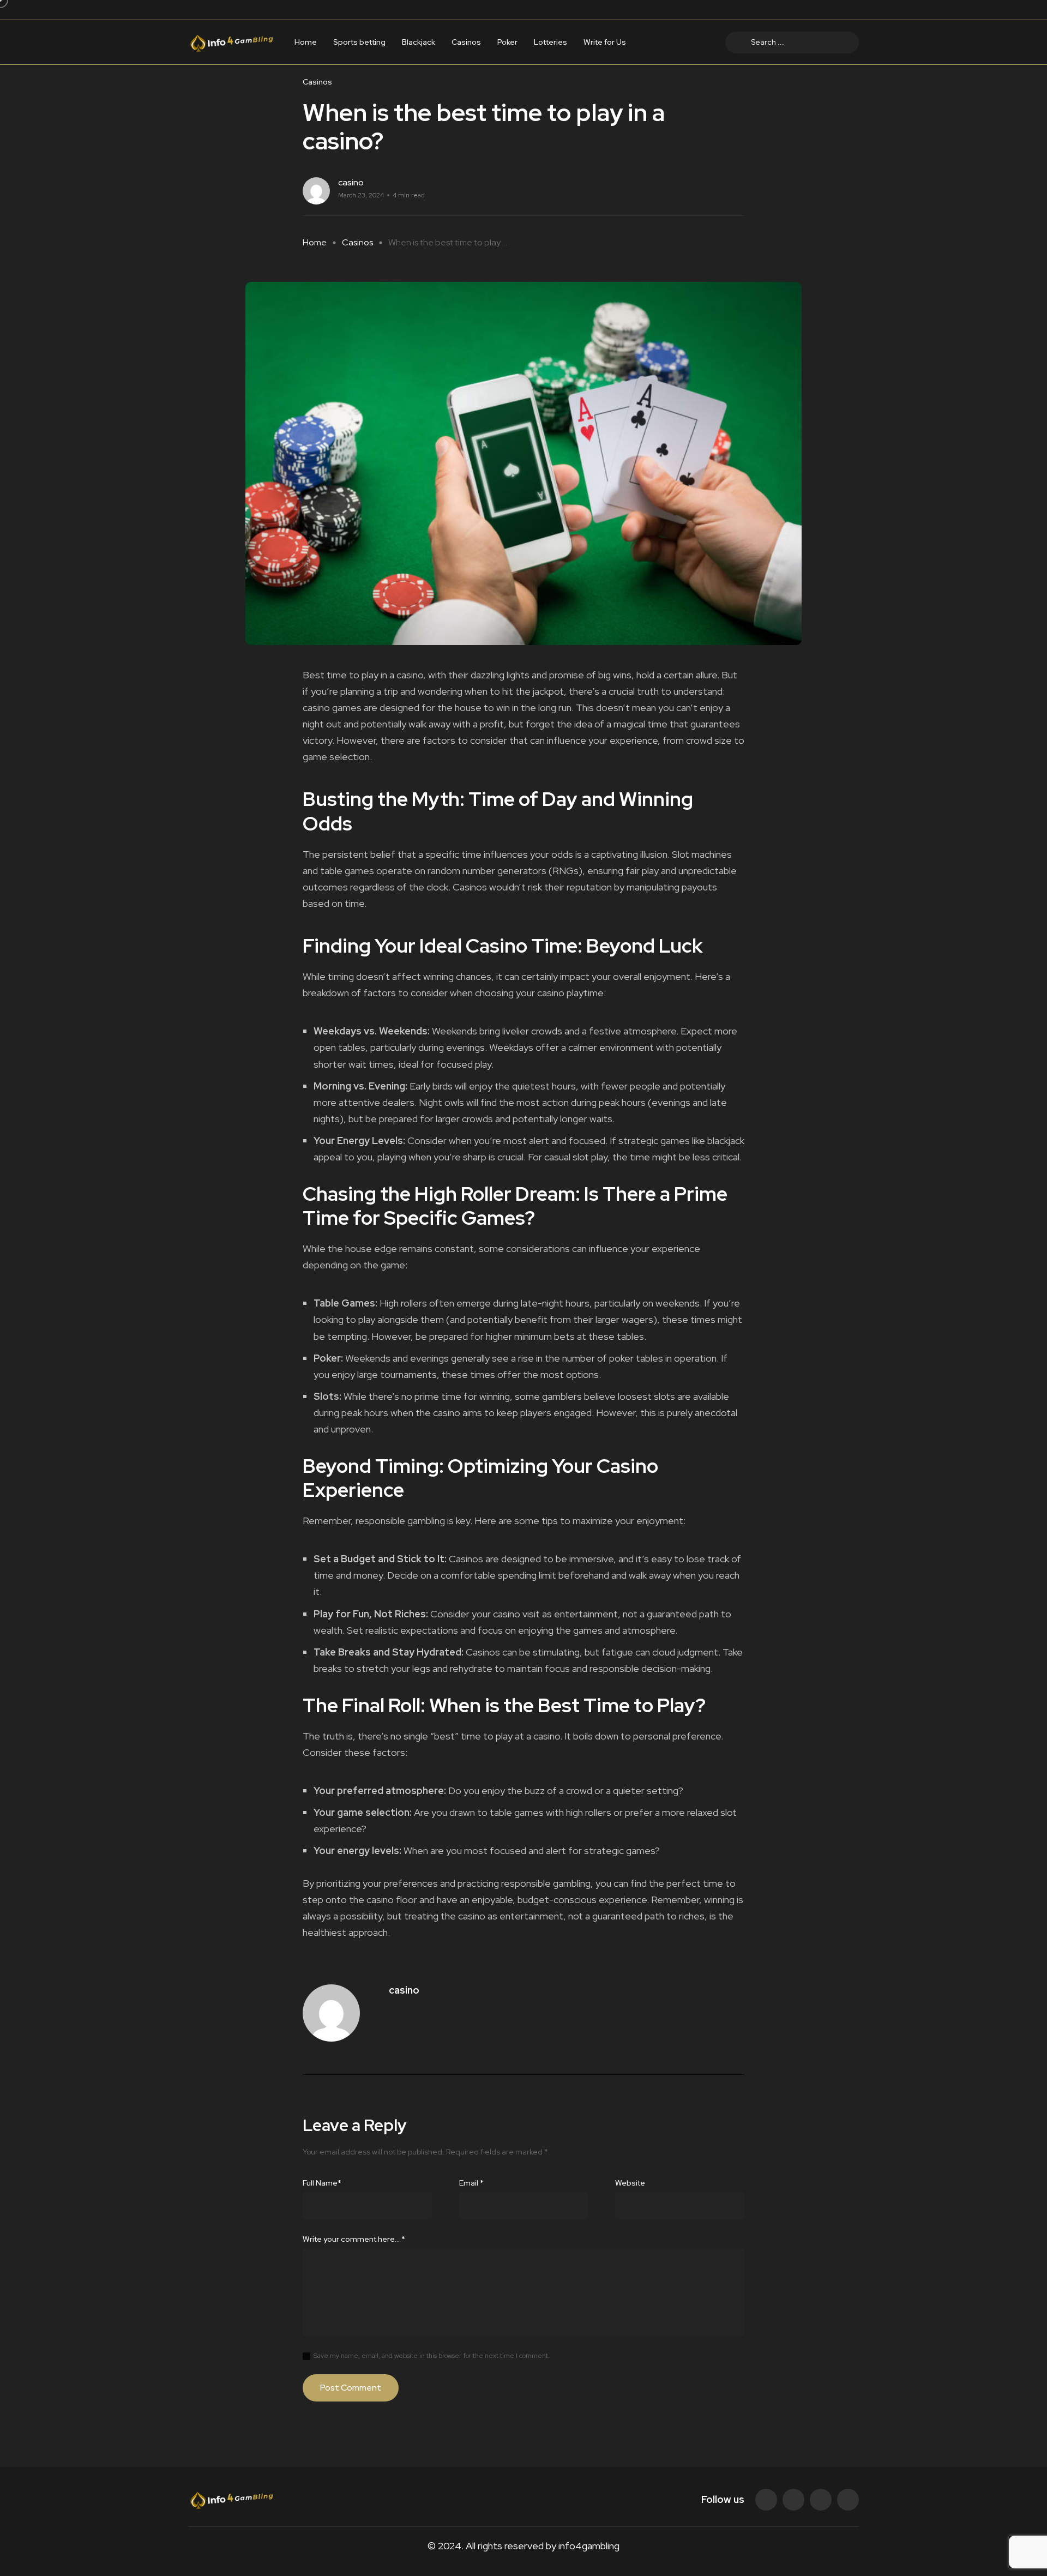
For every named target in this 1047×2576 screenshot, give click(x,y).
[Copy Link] (741, 191)
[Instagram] (848, 2500)
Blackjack (419, 43)
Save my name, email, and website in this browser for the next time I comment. (432, 2356)
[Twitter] (793, 2500)
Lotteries (550, 43)
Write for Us (605, 43)
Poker (507, 43)
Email (471, 2183)
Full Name (322, 2183)
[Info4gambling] (231, 42)
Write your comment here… (354, 2239)
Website (630, 2183)
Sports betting (359, 43)
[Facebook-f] (766, 2500)
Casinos (466, 43)
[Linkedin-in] (821, 2500)
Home (306, 43)
